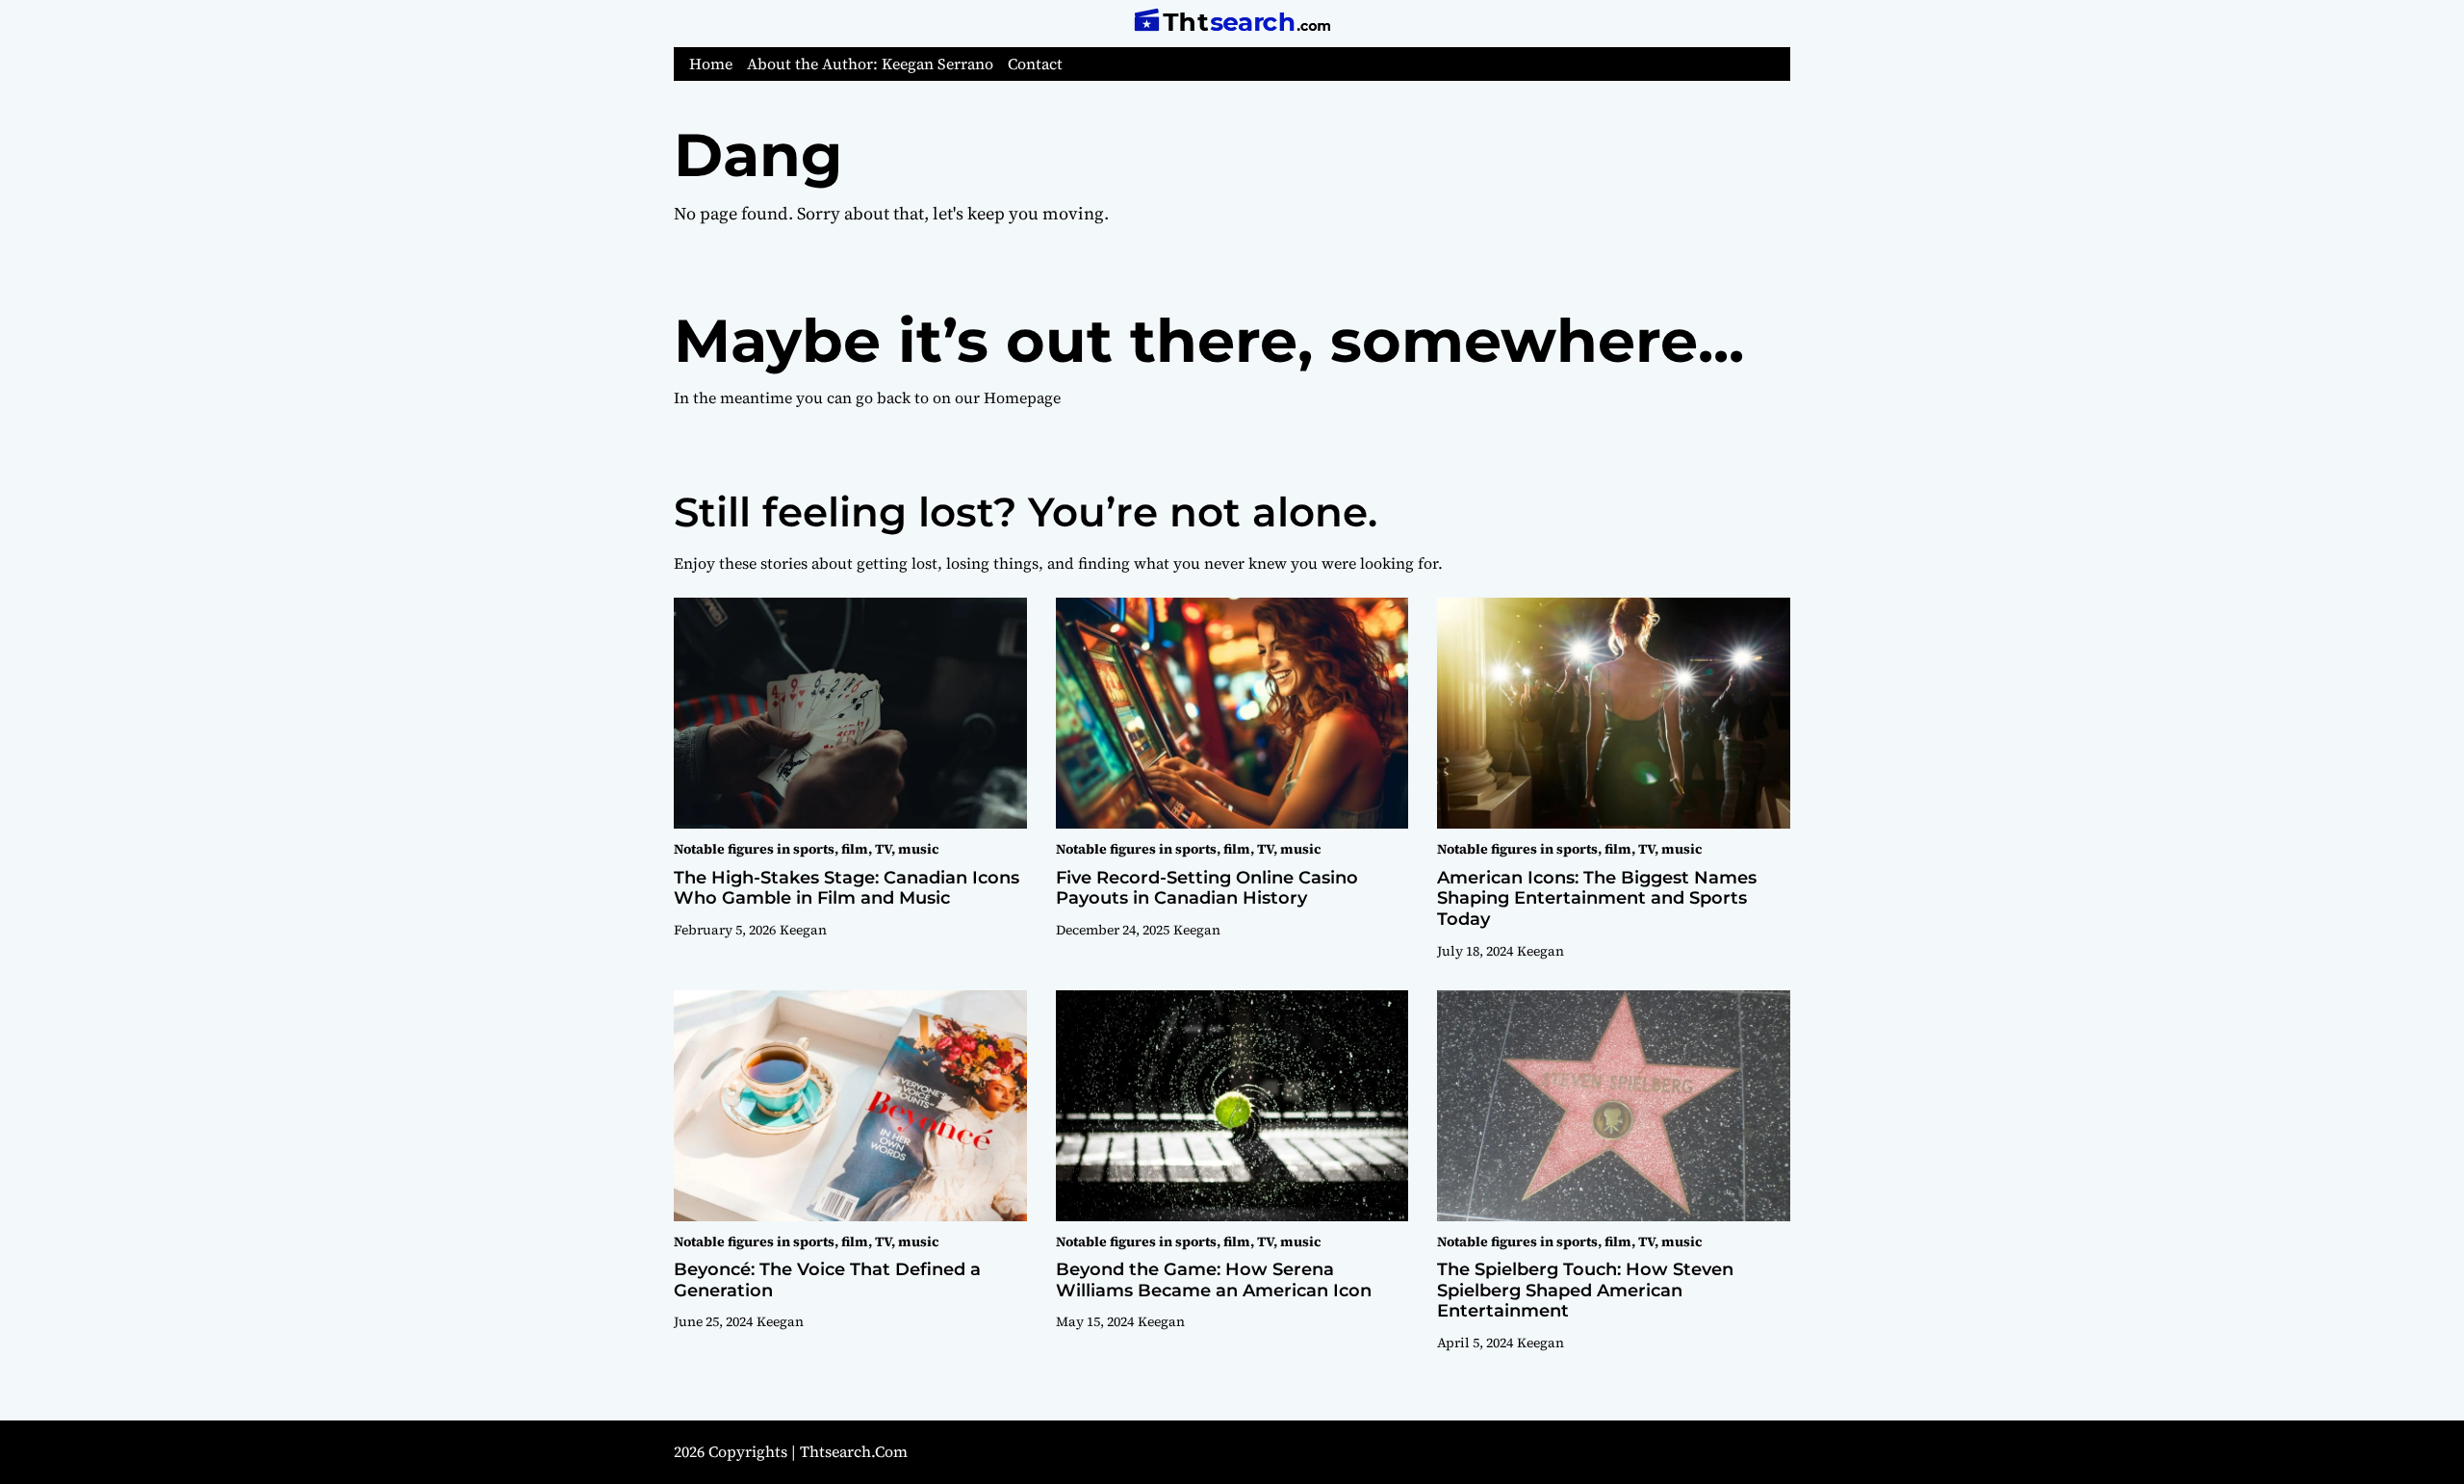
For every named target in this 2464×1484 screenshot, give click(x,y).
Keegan (803, 930)
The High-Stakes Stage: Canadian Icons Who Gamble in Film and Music (847, 888)
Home (711, 64)
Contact (1035, 64)
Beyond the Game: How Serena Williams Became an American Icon (1214, 1280)
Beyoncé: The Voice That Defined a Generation (827, 1280)
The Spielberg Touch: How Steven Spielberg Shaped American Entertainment (1585, 1290)
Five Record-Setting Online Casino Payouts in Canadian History (1207, 888)
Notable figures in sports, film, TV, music (806, 849)
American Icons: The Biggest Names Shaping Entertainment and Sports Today (1597, 898)
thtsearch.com (854, 1451)
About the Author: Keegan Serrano (870, 64)
